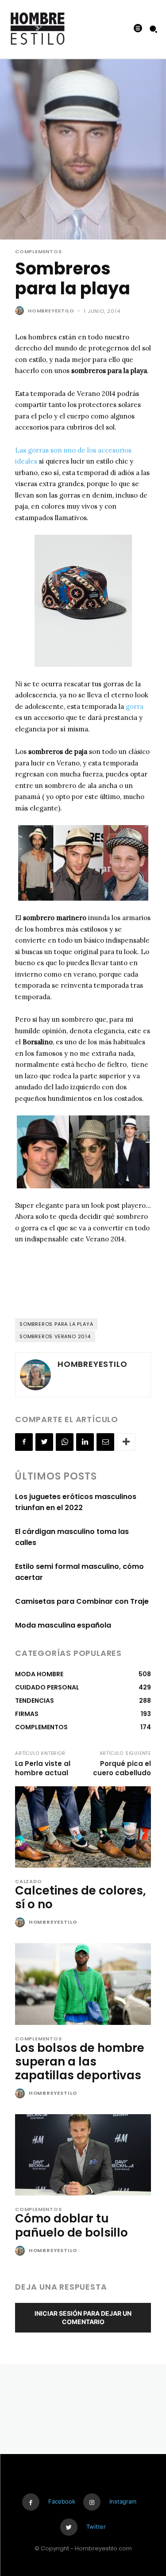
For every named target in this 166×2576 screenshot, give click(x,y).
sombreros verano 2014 (55, 1336)
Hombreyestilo (51, 311)
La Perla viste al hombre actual (43, 1768)
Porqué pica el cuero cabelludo (122, 1768)
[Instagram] (92, 2502)
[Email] (105, 1442)
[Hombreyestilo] (21, 311)
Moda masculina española (63, 1625)
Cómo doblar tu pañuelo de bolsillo (71, 2225)
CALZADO (29, 1882)
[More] (126, 1442)
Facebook (62, 2501)
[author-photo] (21, 1923)
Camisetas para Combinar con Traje (82, 1601)
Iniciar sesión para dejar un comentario (83, 2317)
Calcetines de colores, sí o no (81, 1897)
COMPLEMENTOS (39, 252)
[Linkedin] (85, 1442)
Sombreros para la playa (56, 1324)
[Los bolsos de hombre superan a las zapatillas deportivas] (83, 1984)
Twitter (96, 2527)
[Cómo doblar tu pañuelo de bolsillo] (83, 2155)
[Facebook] (24, 1442)
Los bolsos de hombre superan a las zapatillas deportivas (80, 2062)
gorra (135, 706)
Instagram (123, 2501)
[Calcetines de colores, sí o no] (83, 1827)
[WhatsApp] (65, 1442)
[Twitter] (44, 1442)
